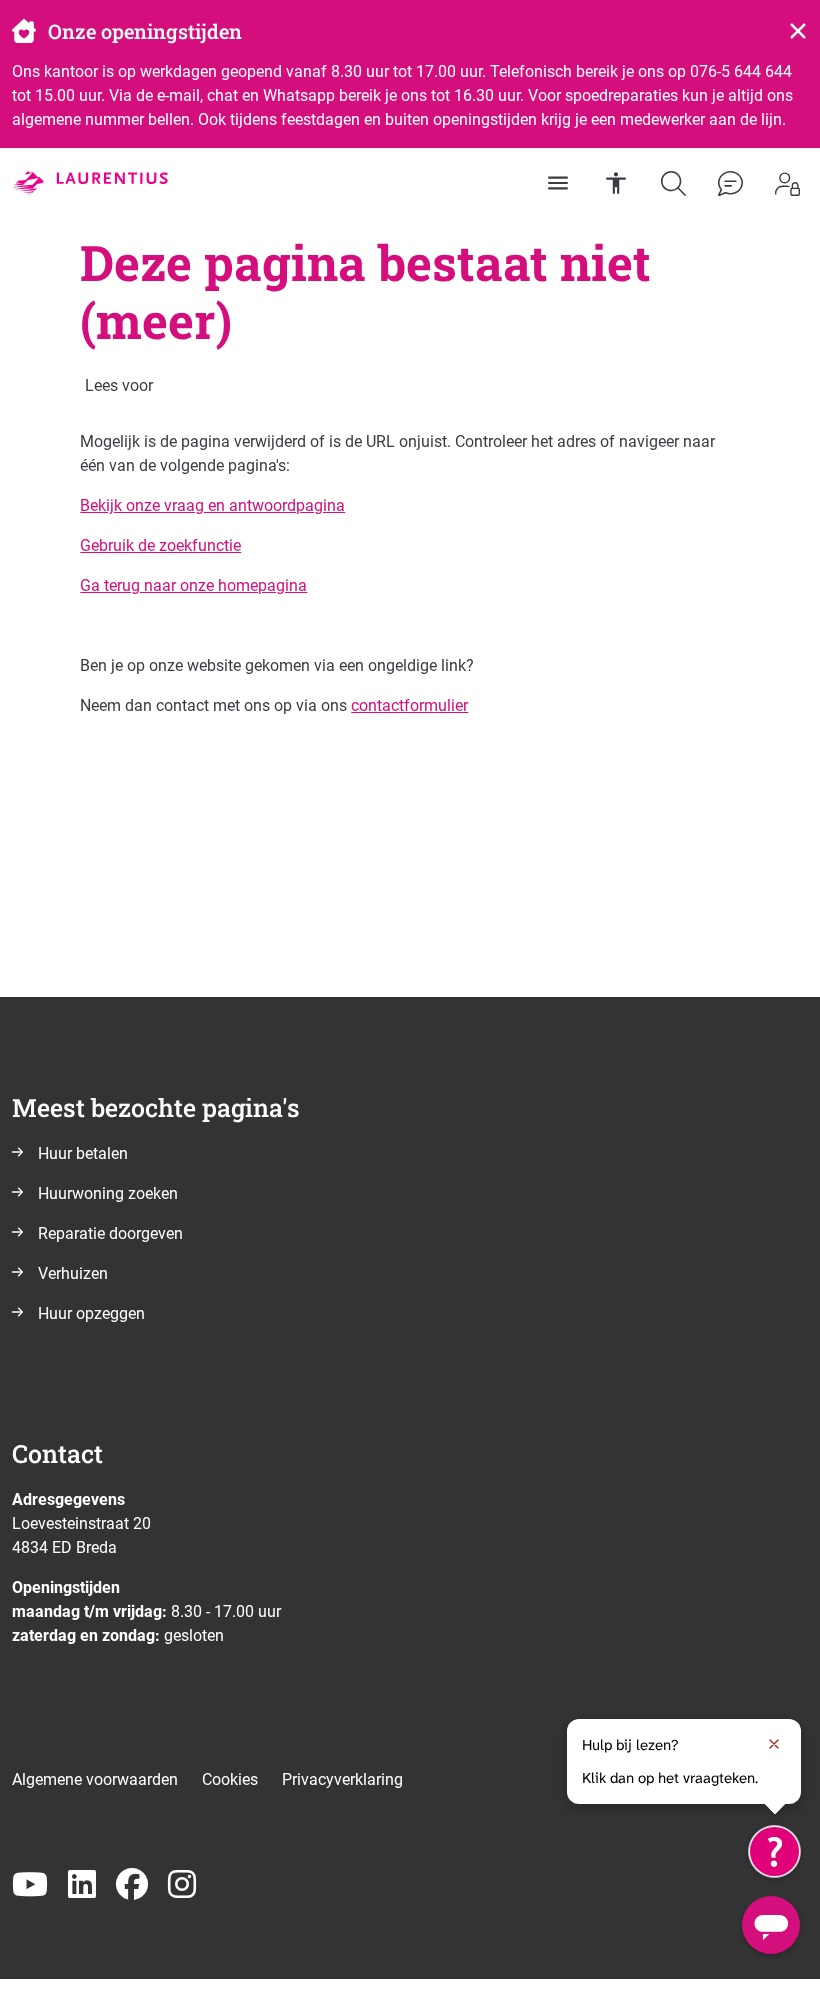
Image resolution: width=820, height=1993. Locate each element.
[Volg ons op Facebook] (132, 1885)
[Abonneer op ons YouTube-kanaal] (30, 1885)
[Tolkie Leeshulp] (774, 1851)
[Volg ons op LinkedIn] (82, 1885)
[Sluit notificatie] (774, 1744)
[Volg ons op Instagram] (182, 1885)
